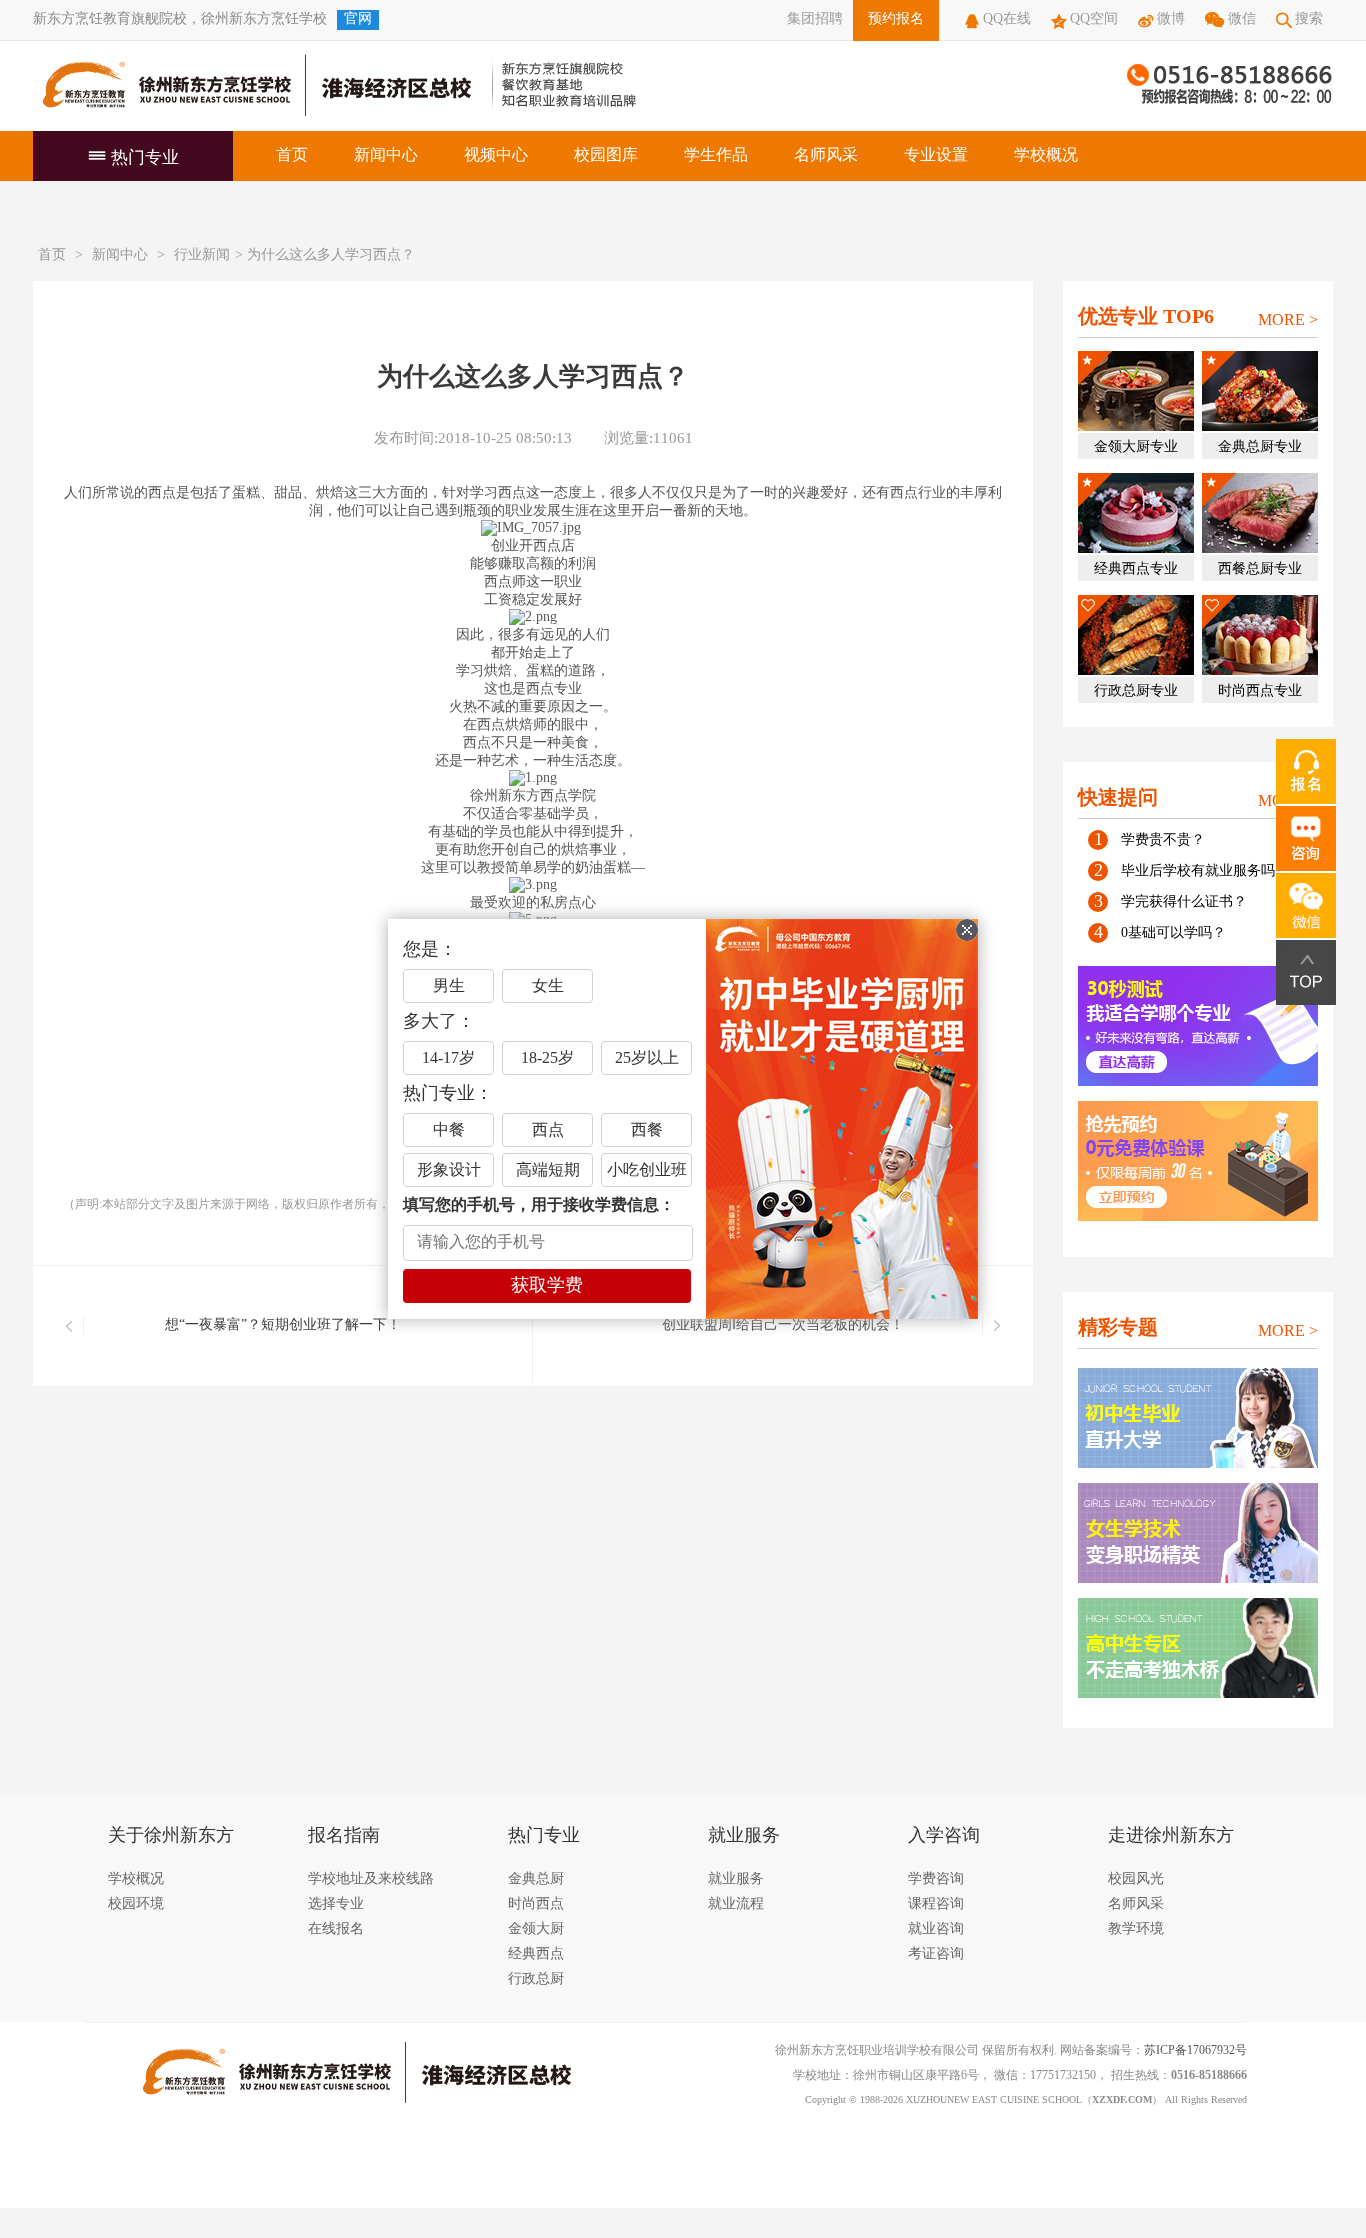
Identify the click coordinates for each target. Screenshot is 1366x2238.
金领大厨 (536, 1929)
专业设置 (936, 155)
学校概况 (1046, 155)
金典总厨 (536, 1879)
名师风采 (826, 155)
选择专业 (336, 1904)
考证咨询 (936, 1954)
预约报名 (896, 19)
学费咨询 (936, 1879)
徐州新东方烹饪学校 (264, 19)
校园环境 (136, 1904)
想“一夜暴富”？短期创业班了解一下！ (283, 1325)
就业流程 (736, 1904)
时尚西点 (536, 1904)
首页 (292, 155)
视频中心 (496, 155)
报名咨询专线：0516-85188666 (1230, 86)
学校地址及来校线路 (371, 1879)
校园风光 (1136, 1879)
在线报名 (336, 1929)
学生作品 (716, 155)
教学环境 (1136, 1929)
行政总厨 (536, 1979)
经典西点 (536, 1954)
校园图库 (606, 155)
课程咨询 (936, 1904)
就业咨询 (936, 1929)
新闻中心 (386, 155)
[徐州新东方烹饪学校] (253, 86)
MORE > (1288, 320)
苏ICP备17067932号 (1195, 2050)
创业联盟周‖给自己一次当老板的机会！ (783, 1325)
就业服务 (736, 1879)
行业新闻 (202, 255)
